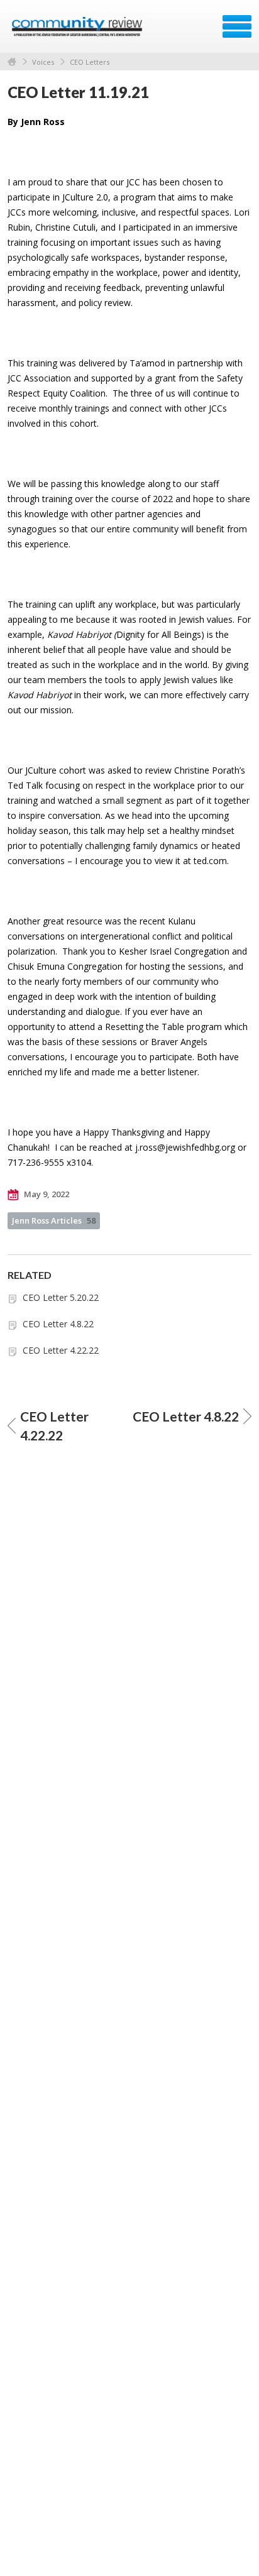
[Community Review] (78, 31)
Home (12, 62)
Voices (43, 62)
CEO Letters (90, 62)
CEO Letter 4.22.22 (61, 1350)
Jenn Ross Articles (54, 1220)
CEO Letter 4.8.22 (58, 1324)
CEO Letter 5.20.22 (61, 1297)
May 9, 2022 (46, 1194)
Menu (237, 26)
